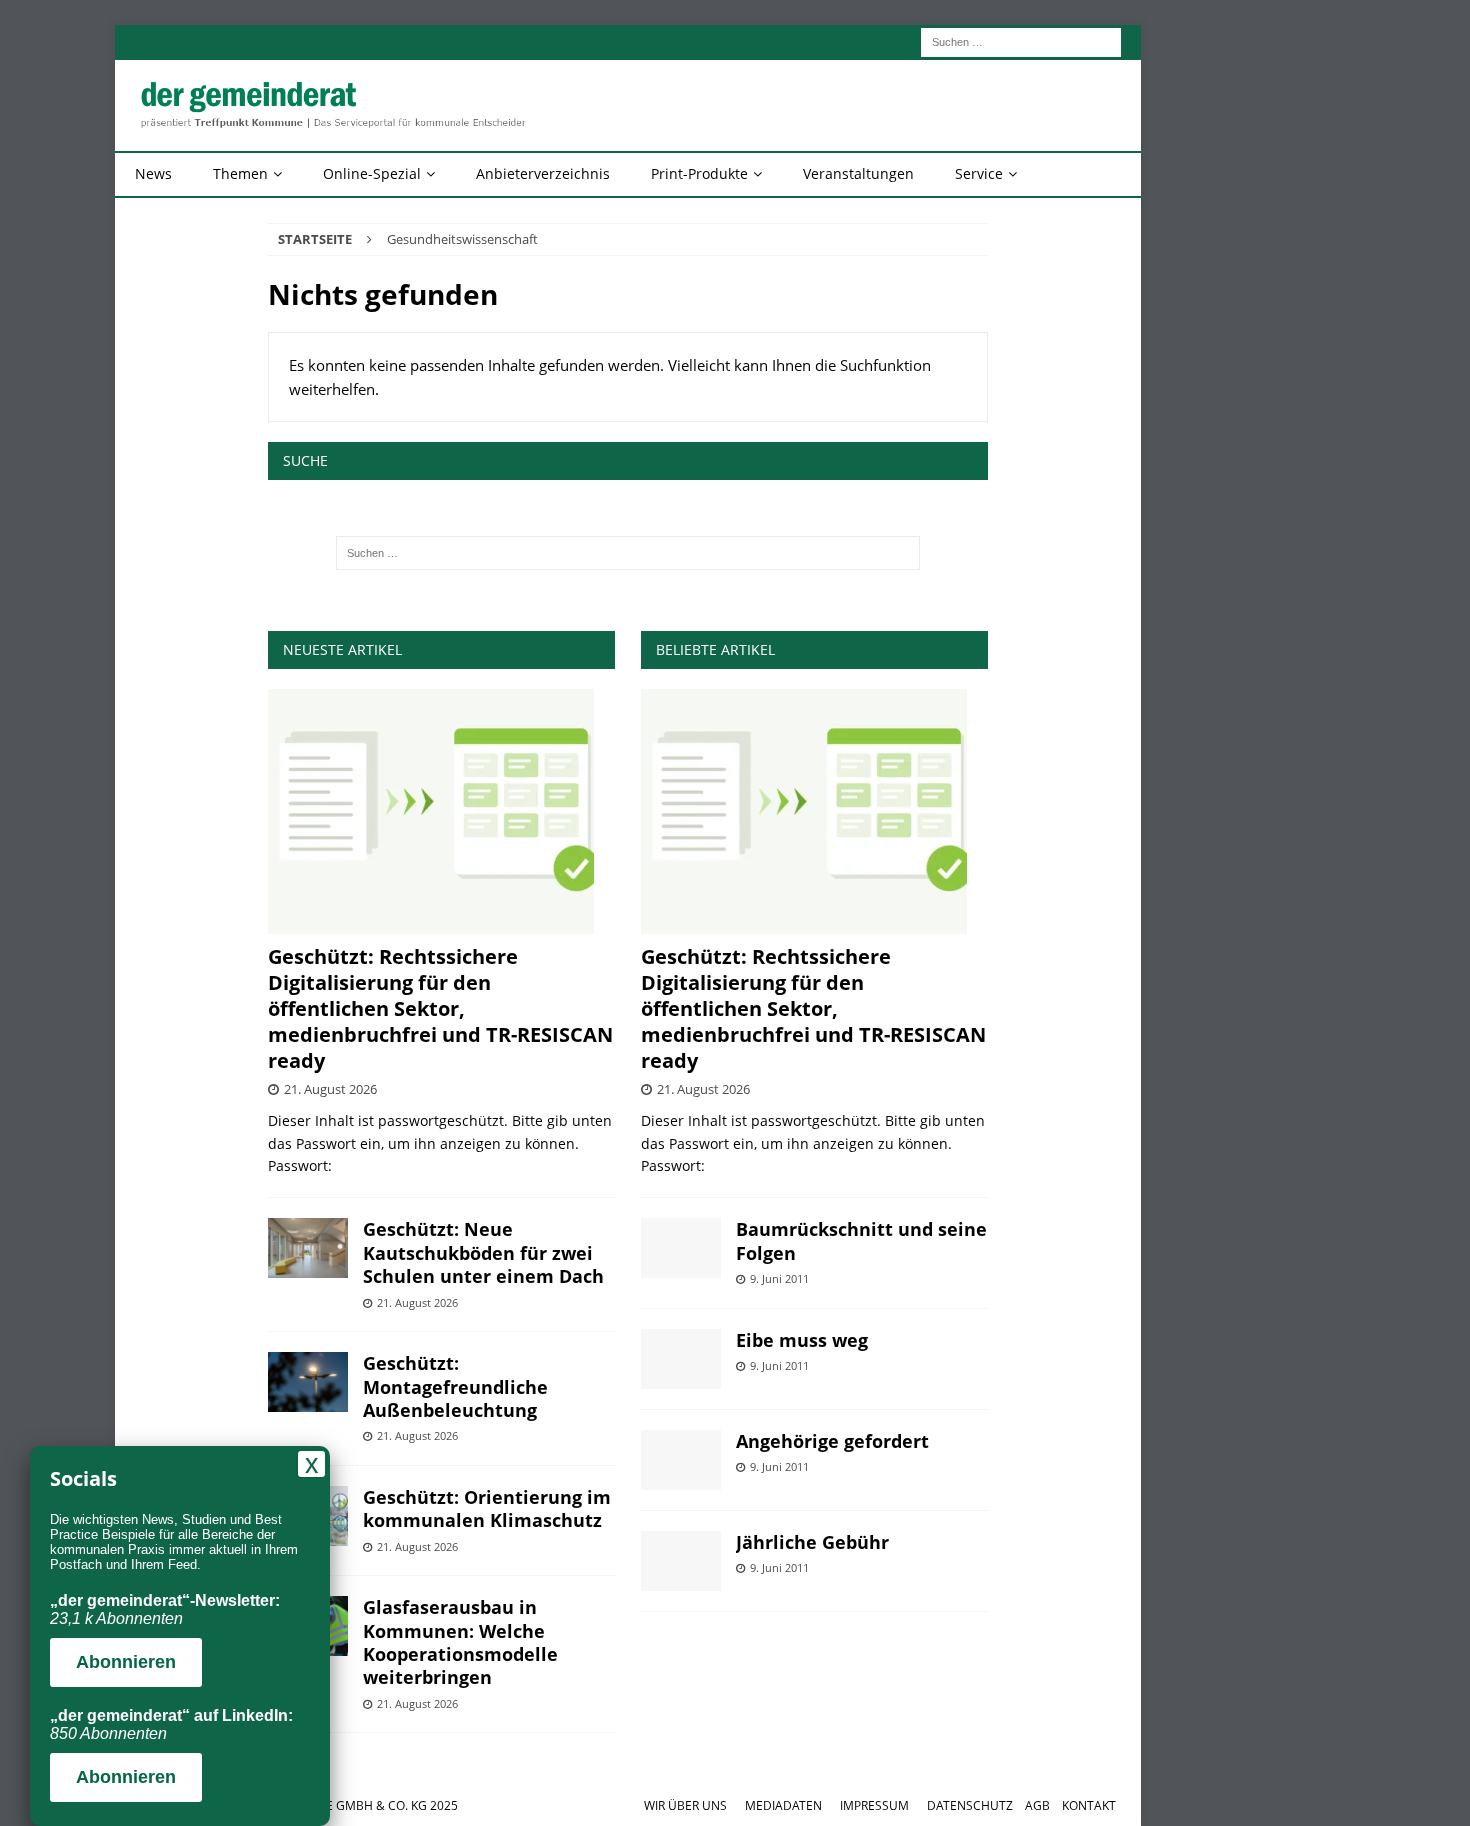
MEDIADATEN (783, 1805)
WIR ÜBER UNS (685, 1805)
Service (979, 173)
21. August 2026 (330, 1089)
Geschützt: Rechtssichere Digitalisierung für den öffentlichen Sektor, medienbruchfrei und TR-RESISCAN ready (440, 1008)
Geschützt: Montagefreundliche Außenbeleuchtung (455, 1386)
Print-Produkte (699, 173)
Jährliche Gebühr (812, 1542)
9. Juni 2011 (779, 1278)
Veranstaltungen (858, 173)
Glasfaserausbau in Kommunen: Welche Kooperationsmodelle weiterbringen (460, 1642)
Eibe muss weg (802, 1340)
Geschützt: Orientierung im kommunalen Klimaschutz (487, 1508)
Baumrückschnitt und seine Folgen (861, 1240)
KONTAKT (1089, 1805)
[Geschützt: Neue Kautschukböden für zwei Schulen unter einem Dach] (308, 1248)
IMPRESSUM (874, 1805)
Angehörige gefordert (832, 1441)
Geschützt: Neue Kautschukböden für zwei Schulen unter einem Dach (483, 1252)
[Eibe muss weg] (681, 1359)
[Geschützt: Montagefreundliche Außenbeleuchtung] (308, 1382)
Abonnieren (126, 1662)
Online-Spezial (372, 173)
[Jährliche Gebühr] (681, 1561)
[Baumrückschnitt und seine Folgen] (681, 1248)
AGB (1037, 1805)
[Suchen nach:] (1021, 40)
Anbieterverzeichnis (543, 173)
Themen (240, 173)
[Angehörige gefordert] (681, 1460)
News (153, 173)
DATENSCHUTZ (970, 1805)
